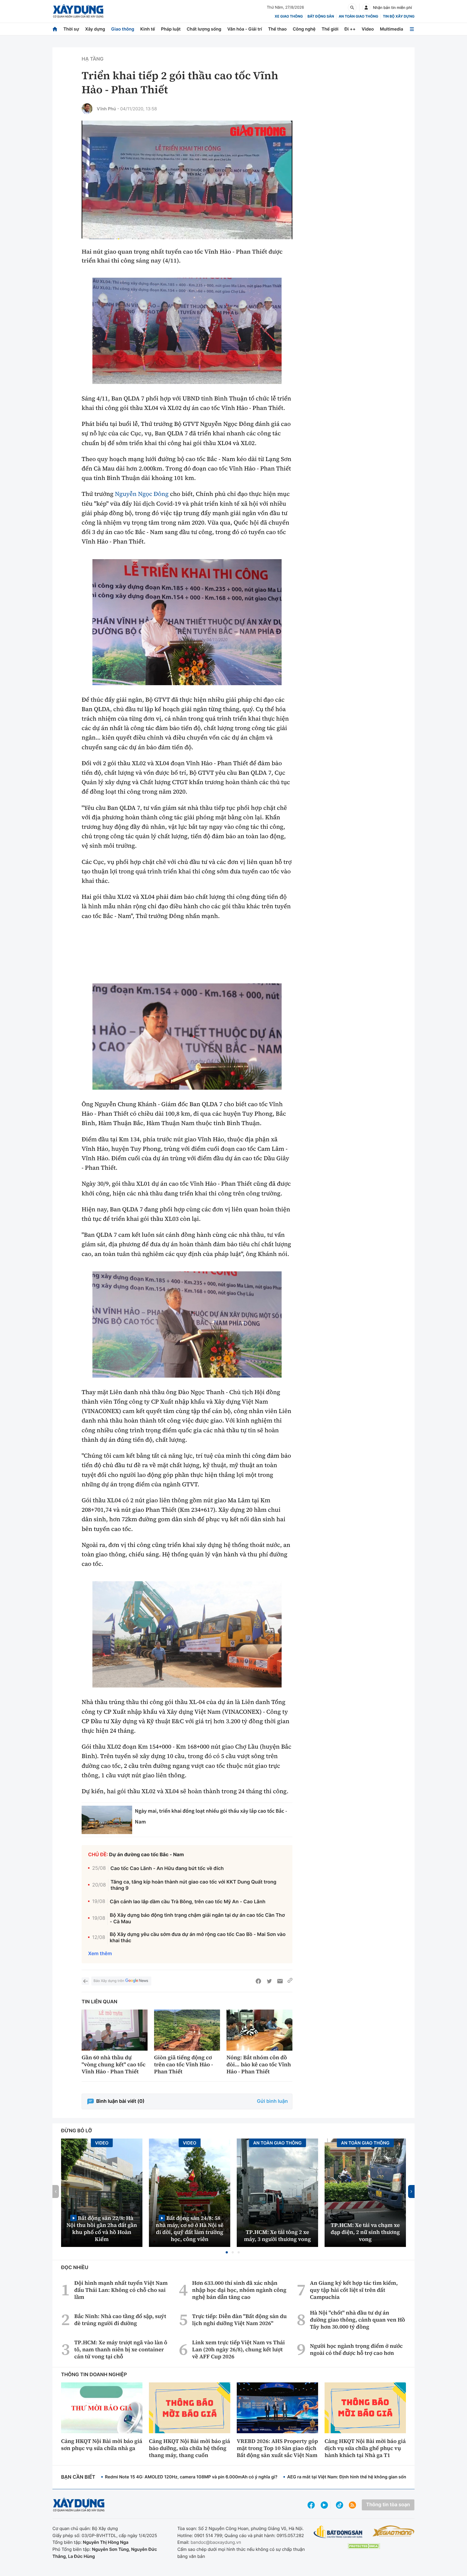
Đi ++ (350, 29)
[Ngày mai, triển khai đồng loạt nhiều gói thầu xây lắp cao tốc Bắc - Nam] (107, 1820)
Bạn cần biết (78, 2477)
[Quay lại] (85, 1981)
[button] (227, 2252)
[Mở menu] (412, 29)
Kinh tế (148, 29)
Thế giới (330, 29)
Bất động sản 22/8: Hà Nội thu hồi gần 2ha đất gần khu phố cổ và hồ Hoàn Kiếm (102, 2228)
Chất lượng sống (204, 29)
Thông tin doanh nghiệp (94, 2375)
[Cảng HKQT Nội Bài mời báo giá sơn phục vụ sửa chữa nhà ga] (102, 2408)
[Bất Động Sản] (338, 2532)
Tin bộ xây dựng (399, 16)
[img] (187, 331)
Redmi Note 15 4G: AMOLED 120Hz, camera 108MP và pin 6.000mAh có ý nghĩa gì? (191, 2477)
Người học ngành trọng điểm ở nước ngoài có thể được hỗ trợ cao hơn (356, 2349)
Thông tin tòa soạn (388, 2505)
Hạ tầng (93, 59)
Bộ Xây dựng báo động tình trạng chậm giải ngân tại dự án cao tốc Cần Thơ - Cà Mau (197, 1918)
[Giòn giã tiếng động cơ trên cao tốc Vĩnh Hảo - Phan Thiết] (187, 2030)
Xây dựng (95, 29)
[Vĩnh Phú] (87, 109)
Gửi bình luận (272, 2101)
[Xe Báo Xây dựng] (393, 2531)
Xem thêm (100, 1954)
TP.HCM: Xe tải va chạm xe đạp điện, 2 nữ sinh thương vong (365, 2232)
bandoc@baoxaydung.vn (216, 2542)
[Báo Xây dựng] (78, 11)
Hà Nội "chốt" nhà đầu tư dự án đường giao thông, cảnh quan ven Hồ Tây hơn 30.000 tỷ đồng (358, 2320)
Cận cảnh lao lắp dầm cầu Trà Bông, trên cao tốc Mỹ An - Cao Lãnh (188, 1902)
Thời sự (71, 29)
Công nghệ (304, 29)
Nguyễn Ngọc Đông (142, 494)
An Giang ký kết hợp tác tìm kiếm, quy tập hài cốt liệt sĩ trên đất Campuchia (354, 2290)
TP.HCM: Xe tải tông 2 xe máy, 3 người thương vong (278, 2236)
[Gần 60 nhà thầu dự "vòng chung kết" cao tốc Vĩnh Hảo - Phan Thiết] (115, 2030)
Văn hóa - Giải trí (245, 29)
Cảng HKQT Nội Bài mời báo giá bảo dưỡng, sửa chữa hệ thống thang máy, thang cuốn (189, 2448)
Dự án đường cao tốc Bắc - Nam (147, 1855)
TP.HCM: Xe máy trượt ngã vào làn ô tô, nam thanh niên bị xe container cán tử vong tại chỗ (121, 2349)
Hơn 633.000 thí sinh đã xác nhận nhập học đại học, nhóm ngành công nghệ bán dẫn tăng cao (239, 2290)
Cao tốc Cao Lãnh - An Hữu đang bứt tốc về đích (167, 1869)
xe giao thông (289, 16)
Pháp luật (171, 29)
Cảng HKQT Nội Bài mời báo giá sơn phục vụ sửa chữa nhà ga (102, 2445)
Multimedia (392, 29)
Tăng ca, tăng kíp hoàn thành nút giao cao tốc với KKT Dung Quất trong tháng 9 (194, 1885)
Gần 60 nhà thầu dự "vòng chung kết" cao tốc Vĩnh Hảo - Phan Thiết (114, 2064)
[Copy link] (290, 1981)
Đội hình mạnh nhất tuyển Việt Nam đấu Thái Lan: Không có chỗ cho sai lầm (121, 2290)
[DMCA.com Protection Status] (364, 2546)
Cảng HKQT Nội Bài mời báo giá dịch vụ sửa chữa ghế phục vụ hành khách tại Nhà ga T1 (365, 2448)
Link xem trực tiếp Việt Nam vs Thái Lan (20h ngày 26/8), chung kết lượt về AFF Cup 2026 (238, 2349)
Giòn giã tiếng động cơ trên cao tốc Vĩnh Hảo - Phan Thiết (184, 2064)
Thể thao (277, 29)
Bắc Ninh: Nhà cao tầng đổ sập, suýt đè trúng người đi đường (120, 2320)
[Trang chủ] (55, 29)
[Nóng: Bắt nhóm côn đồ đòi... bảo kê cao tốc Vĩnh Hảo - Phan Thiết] (259, 2030)
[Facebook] (258, 1981)
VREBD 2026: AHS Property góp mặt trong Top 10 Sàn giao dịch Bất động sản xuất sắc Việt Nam (277, 2448)
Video (368, 29)
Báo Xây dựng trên (109, 1981)
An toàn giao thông (358, 16)
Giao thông (123, 29)
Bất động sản (321, 16)
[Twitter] (269, 1981)
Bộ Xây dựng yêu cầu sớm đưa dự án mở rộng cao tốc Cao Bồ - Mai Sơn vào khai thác (198, 1938)
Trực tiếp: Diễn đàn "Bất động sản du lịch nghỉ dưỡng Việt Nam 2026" (239, 2320)
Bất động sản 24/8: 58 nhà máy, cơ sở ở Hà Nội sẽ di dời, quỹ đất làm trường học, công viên (190, 2228)
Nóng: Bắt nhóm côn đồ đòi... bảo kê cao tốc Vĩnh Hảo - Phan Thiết (259, 2064)
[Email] (280, 1981)
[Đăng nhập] (366, 8)
